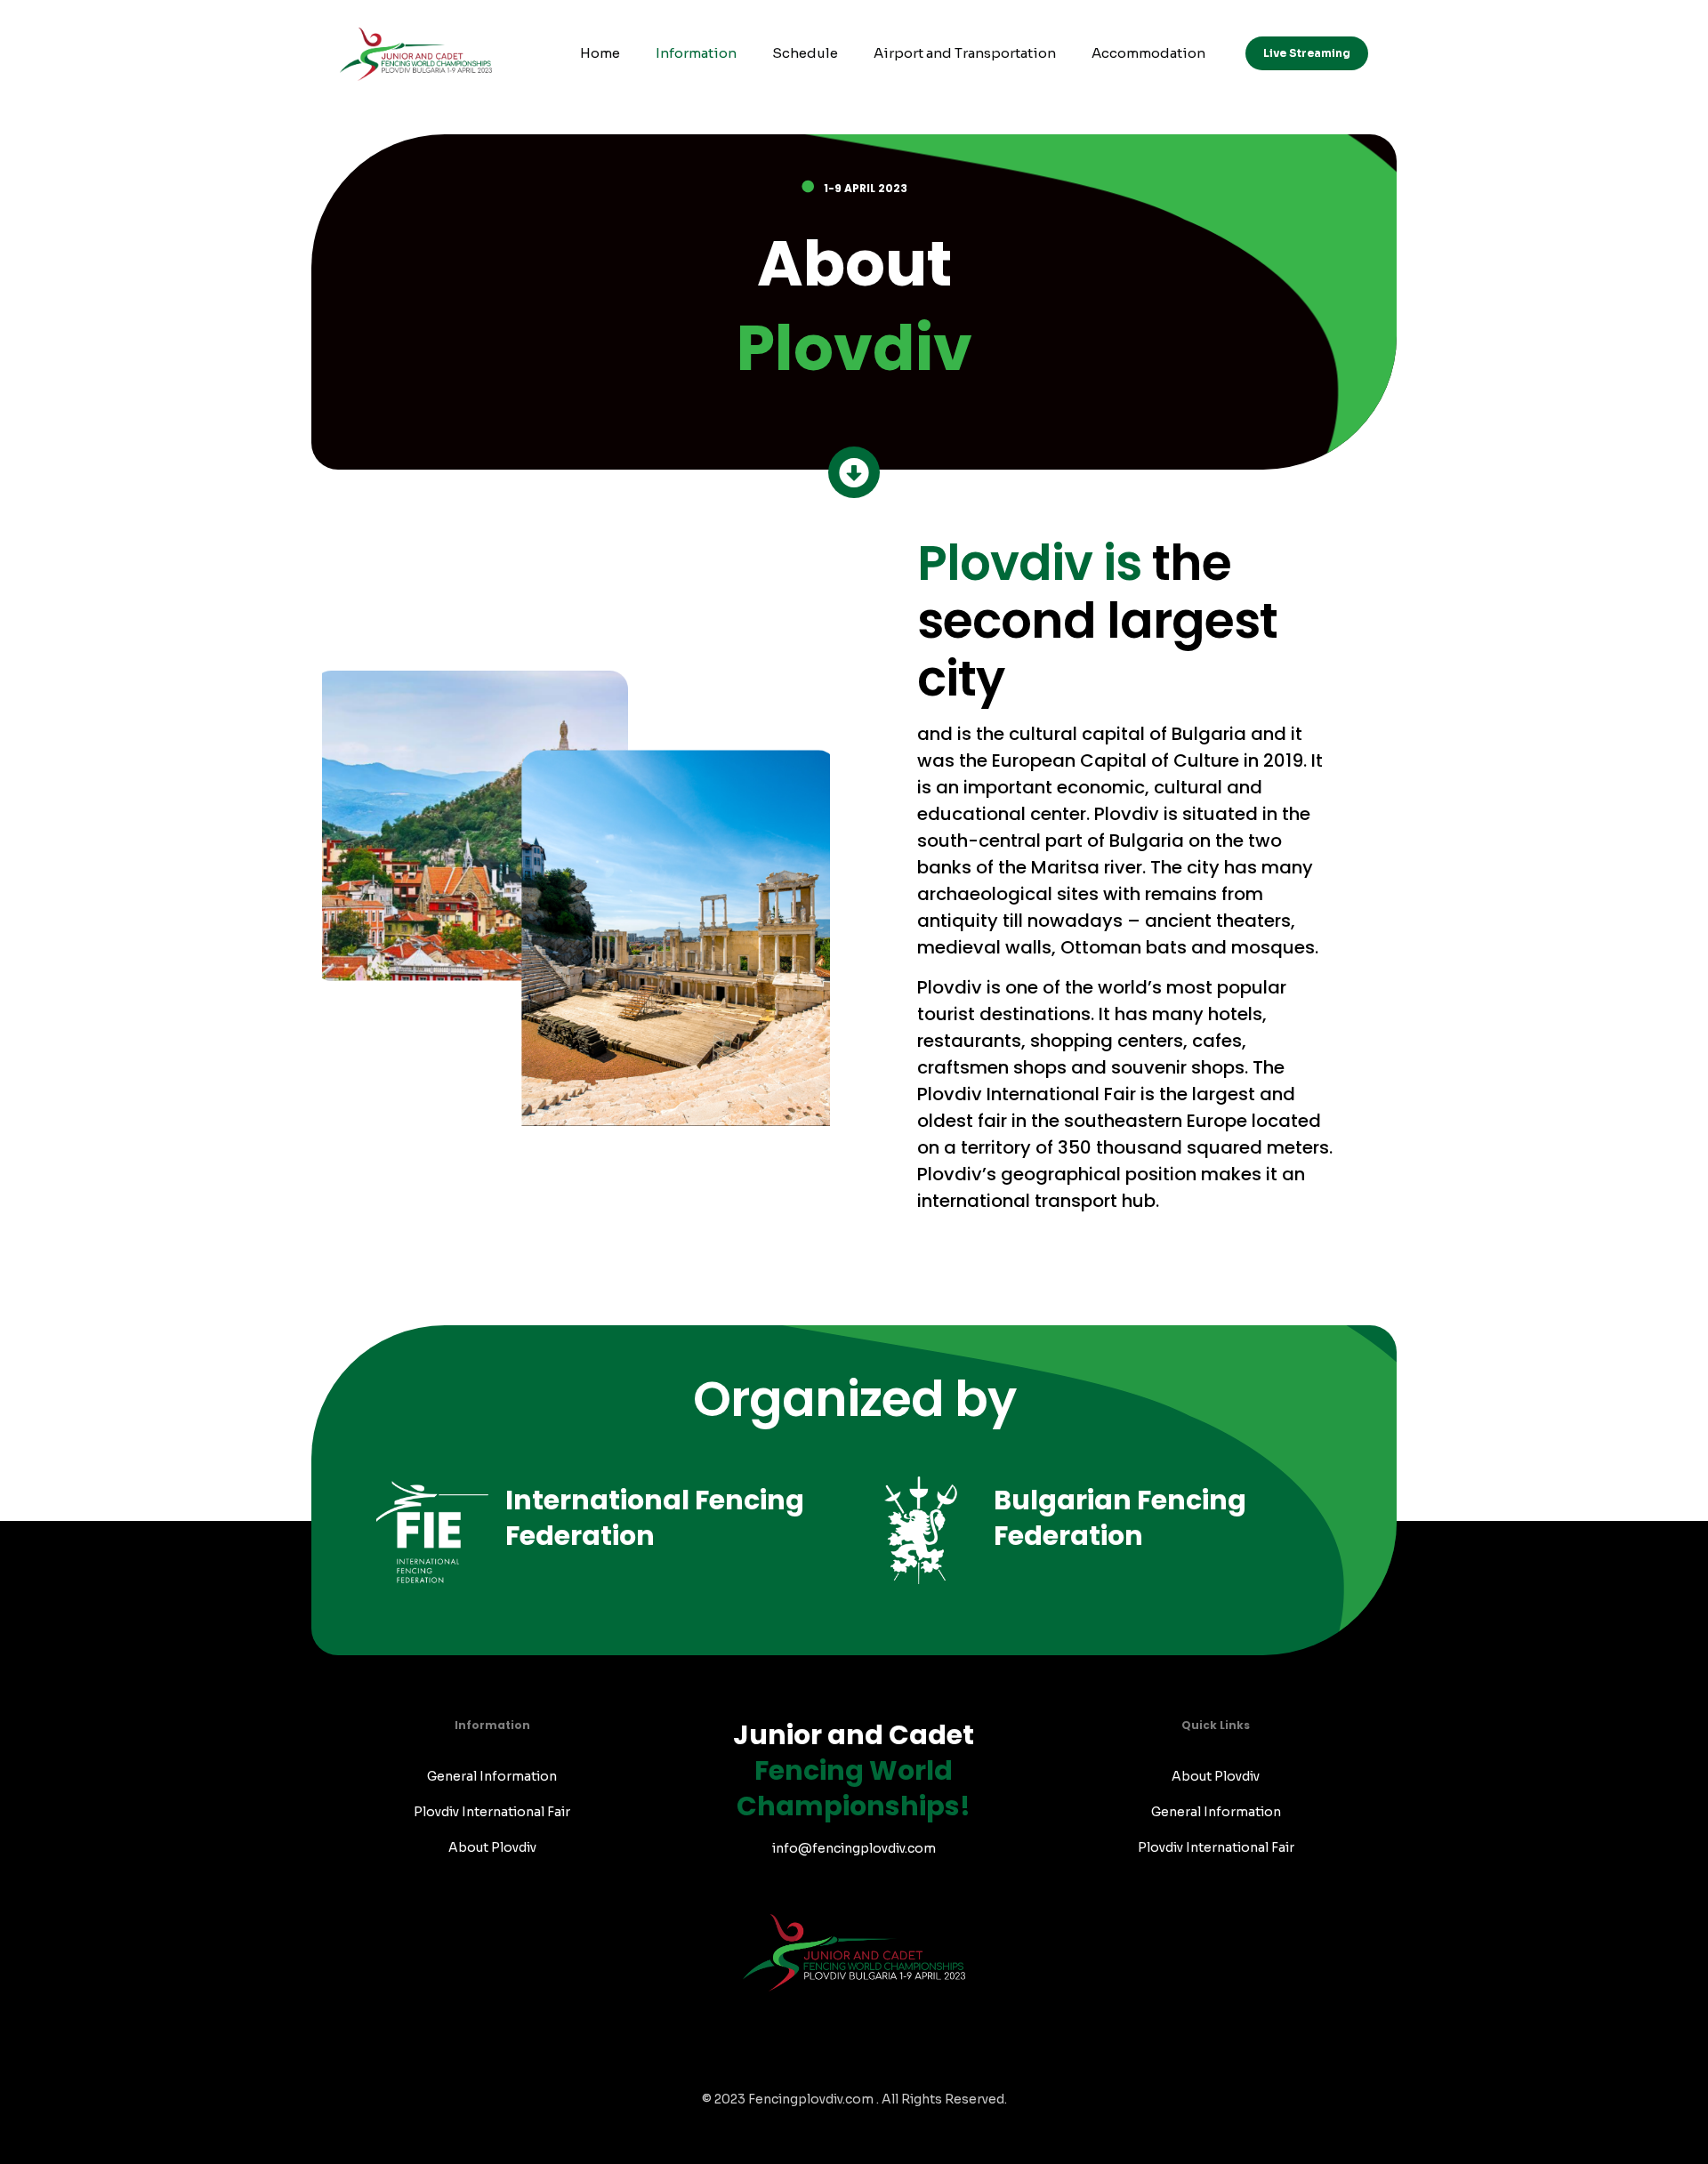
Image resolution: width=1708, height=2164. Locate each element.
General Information (492, 1776)
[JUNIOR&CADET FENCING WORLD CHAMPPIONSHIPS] (416, 53)
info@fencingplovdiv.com (854, 1848)
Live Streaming (1307, 53)
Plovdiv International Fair (492, 1812)
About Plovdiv (492, 1847)
